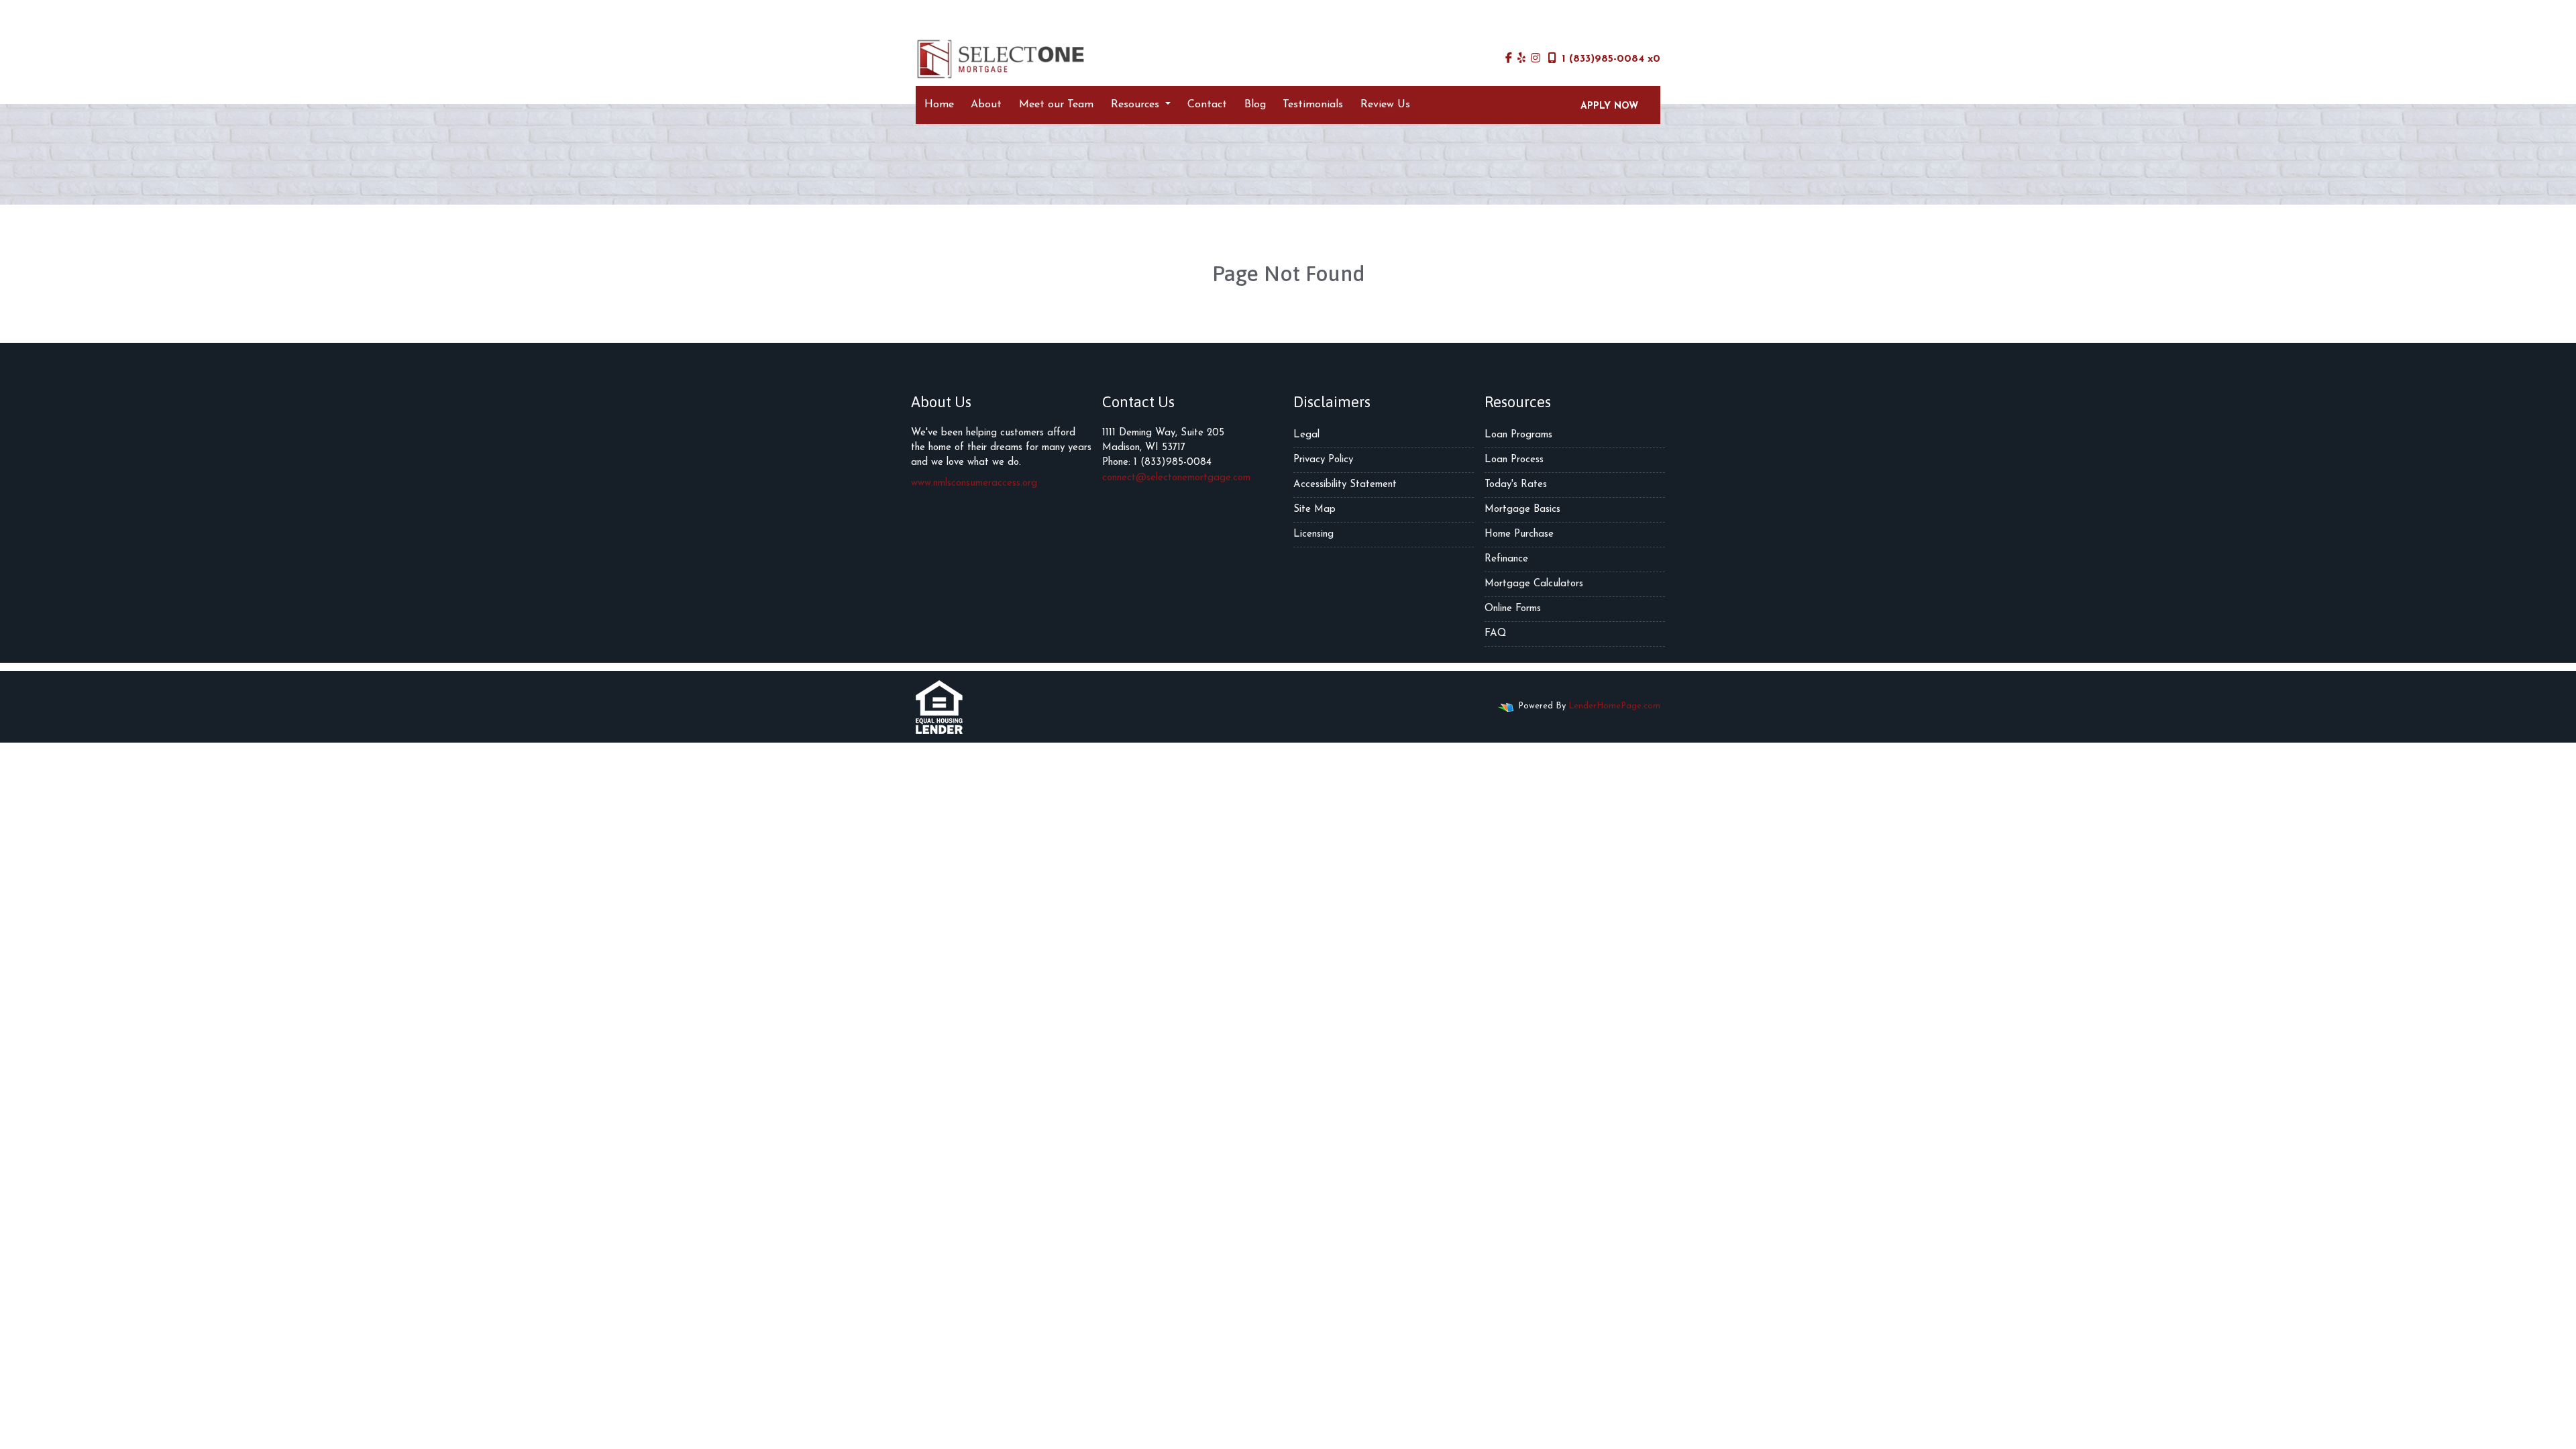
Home (939, 105)
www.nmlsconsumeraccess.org (974, 483)
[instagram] (1536, 59)
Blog (1255, 105)
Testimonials (1313, 105)
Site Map (1314, 509)
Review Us (1385, 105)
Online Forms (1513, 609)
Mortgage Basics (1522, 509)
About (986, 105)
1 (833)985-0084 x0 (1611, 59)
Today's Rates (1516, 485)
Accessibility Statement (1345, 485)
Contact (1207, 105)
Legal (1306, 435)
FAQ (1495, 634)
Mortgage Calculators (1534, 584)
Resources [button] (1137, 105)
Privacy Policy (1323, 460)
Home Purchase (1519, 534)
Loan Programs (1518, 435)
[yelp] (1521, 59)
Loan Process (1514, 460)
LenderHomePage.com (1614, 706)
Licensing (1313, 534)
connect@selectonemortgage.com (1176, 478)
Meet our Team (1056, 105)
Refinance (1506, 559)
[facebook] (1509, 59)
